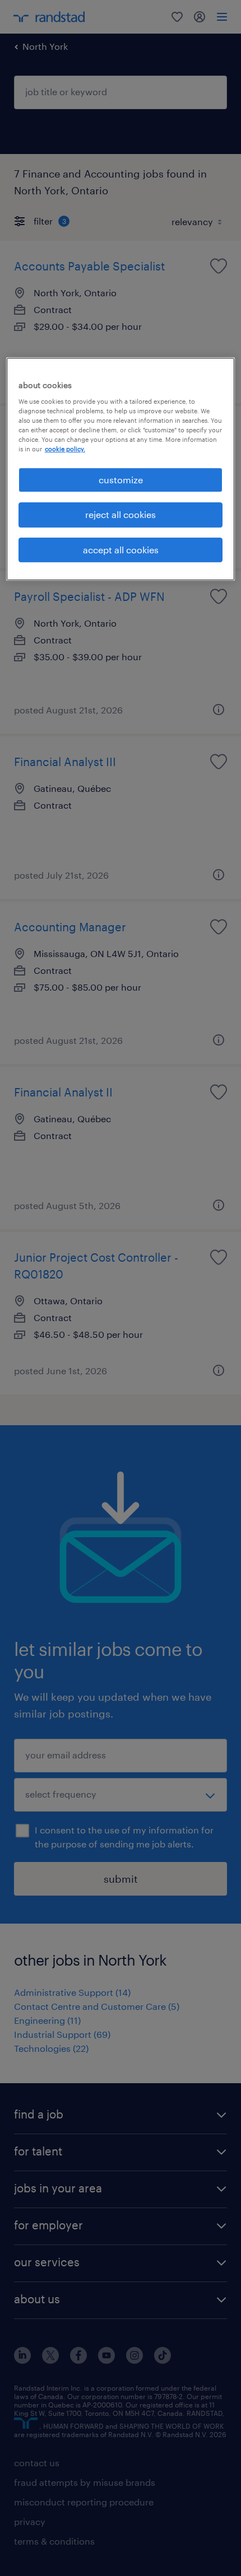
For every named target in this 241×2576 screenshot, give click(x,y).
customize (121, 480)
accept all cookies (121, 550)
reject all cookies (121, 514)
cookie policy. (65, 449)
